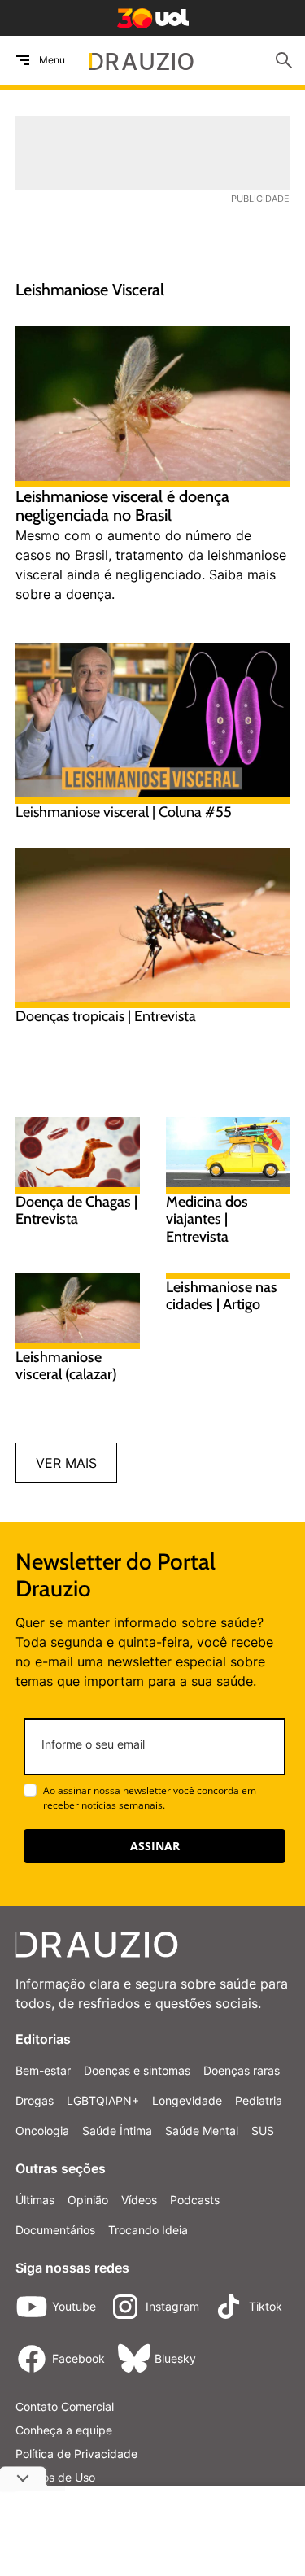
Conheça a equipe (64, 2430)
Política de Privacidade (76, 2454)
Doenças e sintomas (137, 2070)
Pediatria (259, 2100)
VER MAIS (66, 1463)
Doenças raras (242, 2070)
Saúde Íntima (117, 2131)
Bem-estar (43, 2070)
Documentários (55, 2230)
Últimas (35, 2200)
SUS (263, 2131)
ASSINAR (155, 1846)
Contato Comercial (65, 2406)
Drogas (35, 2100)
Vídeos (139, 2200)
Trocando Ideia (148, 2230)
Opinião (88, 2200)
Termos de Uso (55, 2477)
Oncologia (42, 2131)
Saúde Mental (202, 2131)
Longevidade (187, 2100)
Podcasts (195, 2200)
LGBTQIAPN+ (103, 2100)
